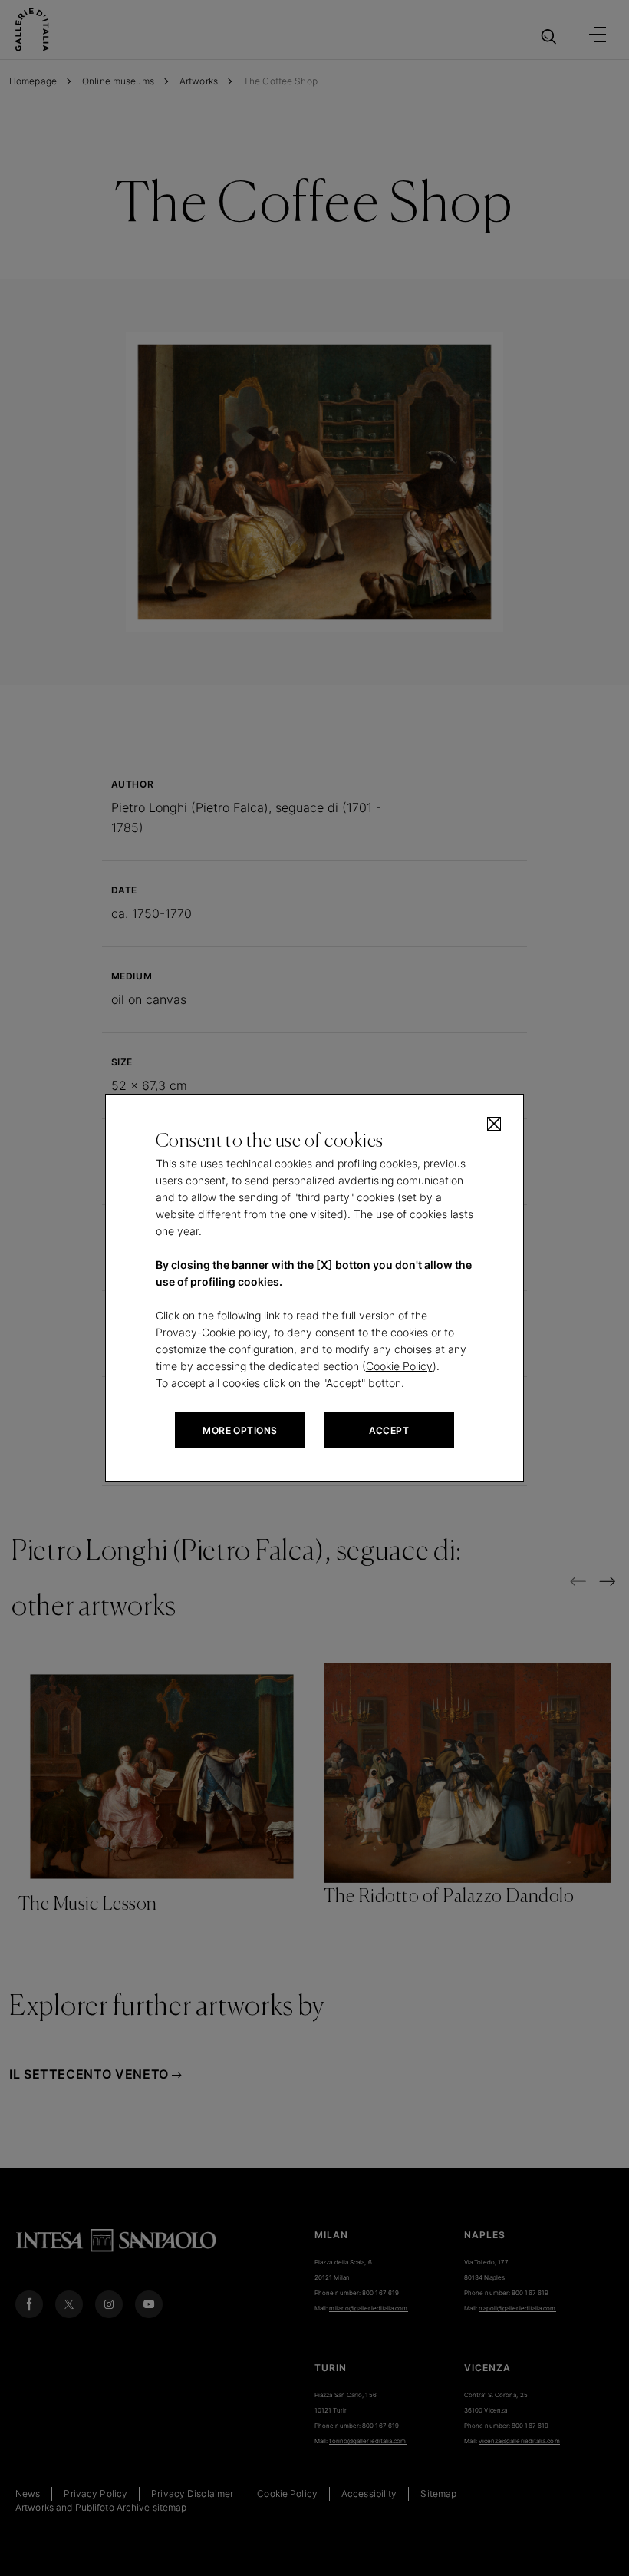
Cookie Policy (399, 1366)
